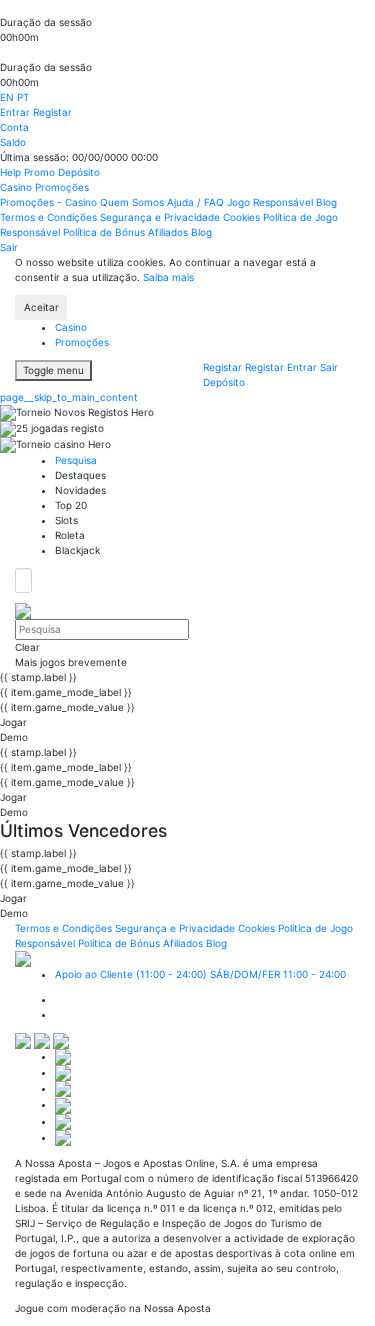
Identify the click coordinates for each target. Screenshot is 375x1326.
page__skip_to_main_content (69, 397)
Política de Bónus (105, 232)
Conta (14, 127)
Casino (17, 187)
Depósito (79, 172)
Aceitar (41, 307)
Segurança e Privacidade (161, 217)
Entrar (16, 112)
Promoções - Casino (50, 202)
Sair (9, 247)
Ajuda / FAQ (197, 202)
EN (8, 97)
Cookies (243, 217)
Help (12, 172)
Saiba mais (168, 277)
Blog (326, 202)
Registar (52, 112)
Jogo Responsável (271, 202)
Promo (41, 172)
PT (23, 97)
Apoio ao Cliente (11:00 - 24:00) (200, 974)
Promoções (62, 187)
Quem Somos (133, 202)
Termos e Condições (50, 217)
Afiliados (169, 232)
